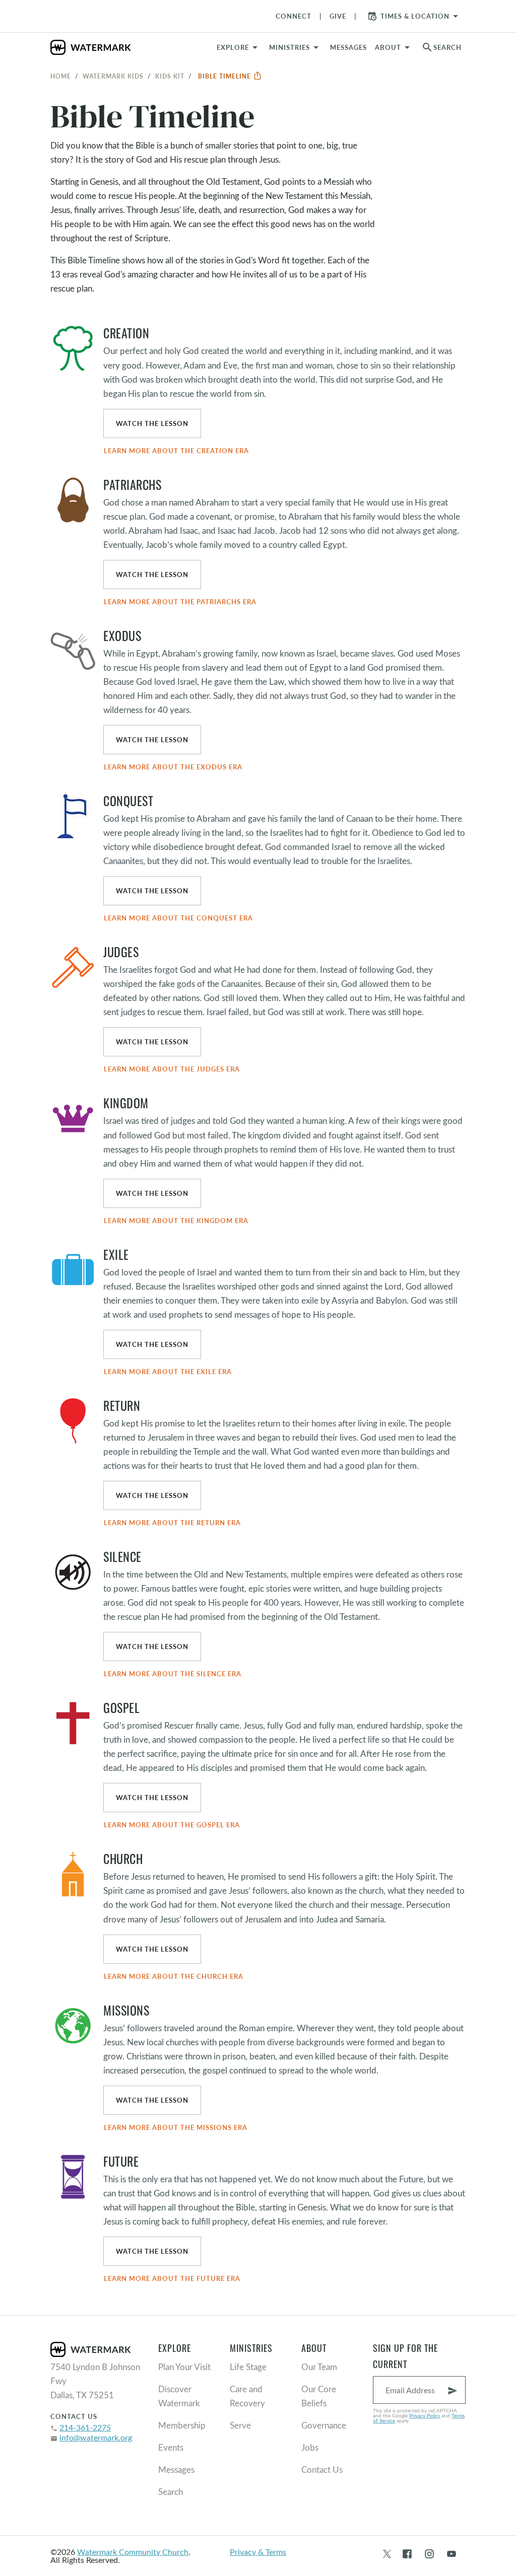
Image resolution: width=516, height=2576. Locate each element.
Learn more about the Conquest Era (178, 918)
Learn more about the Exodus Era (173, 767)
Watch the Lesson (152, 423)
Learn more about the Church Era (174, 1976)
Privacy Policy (425, 2415)
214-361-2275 (85, 2427)
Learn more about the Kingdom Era (176, 1221)
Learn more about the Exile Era (168, 1372)
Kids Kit (170, 76)
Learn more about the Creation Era (176, 451)
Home (61, 76)
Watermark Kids (113, 76)
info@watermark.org (96, 2437)
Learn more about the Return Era (172, 1523)
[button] (296, 47)
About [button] (388, 47)
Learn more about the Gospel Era (172, 1825)
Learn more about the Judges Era (172, 1069)
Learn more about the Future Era (172, 2278)
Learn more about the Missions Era (176, 2127)
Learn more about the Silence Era (173, 1674)
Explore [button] (233, 47)
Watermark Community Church (133, 2552)
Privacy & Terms (258, 2552)
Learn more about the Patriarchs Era (180, 602)
